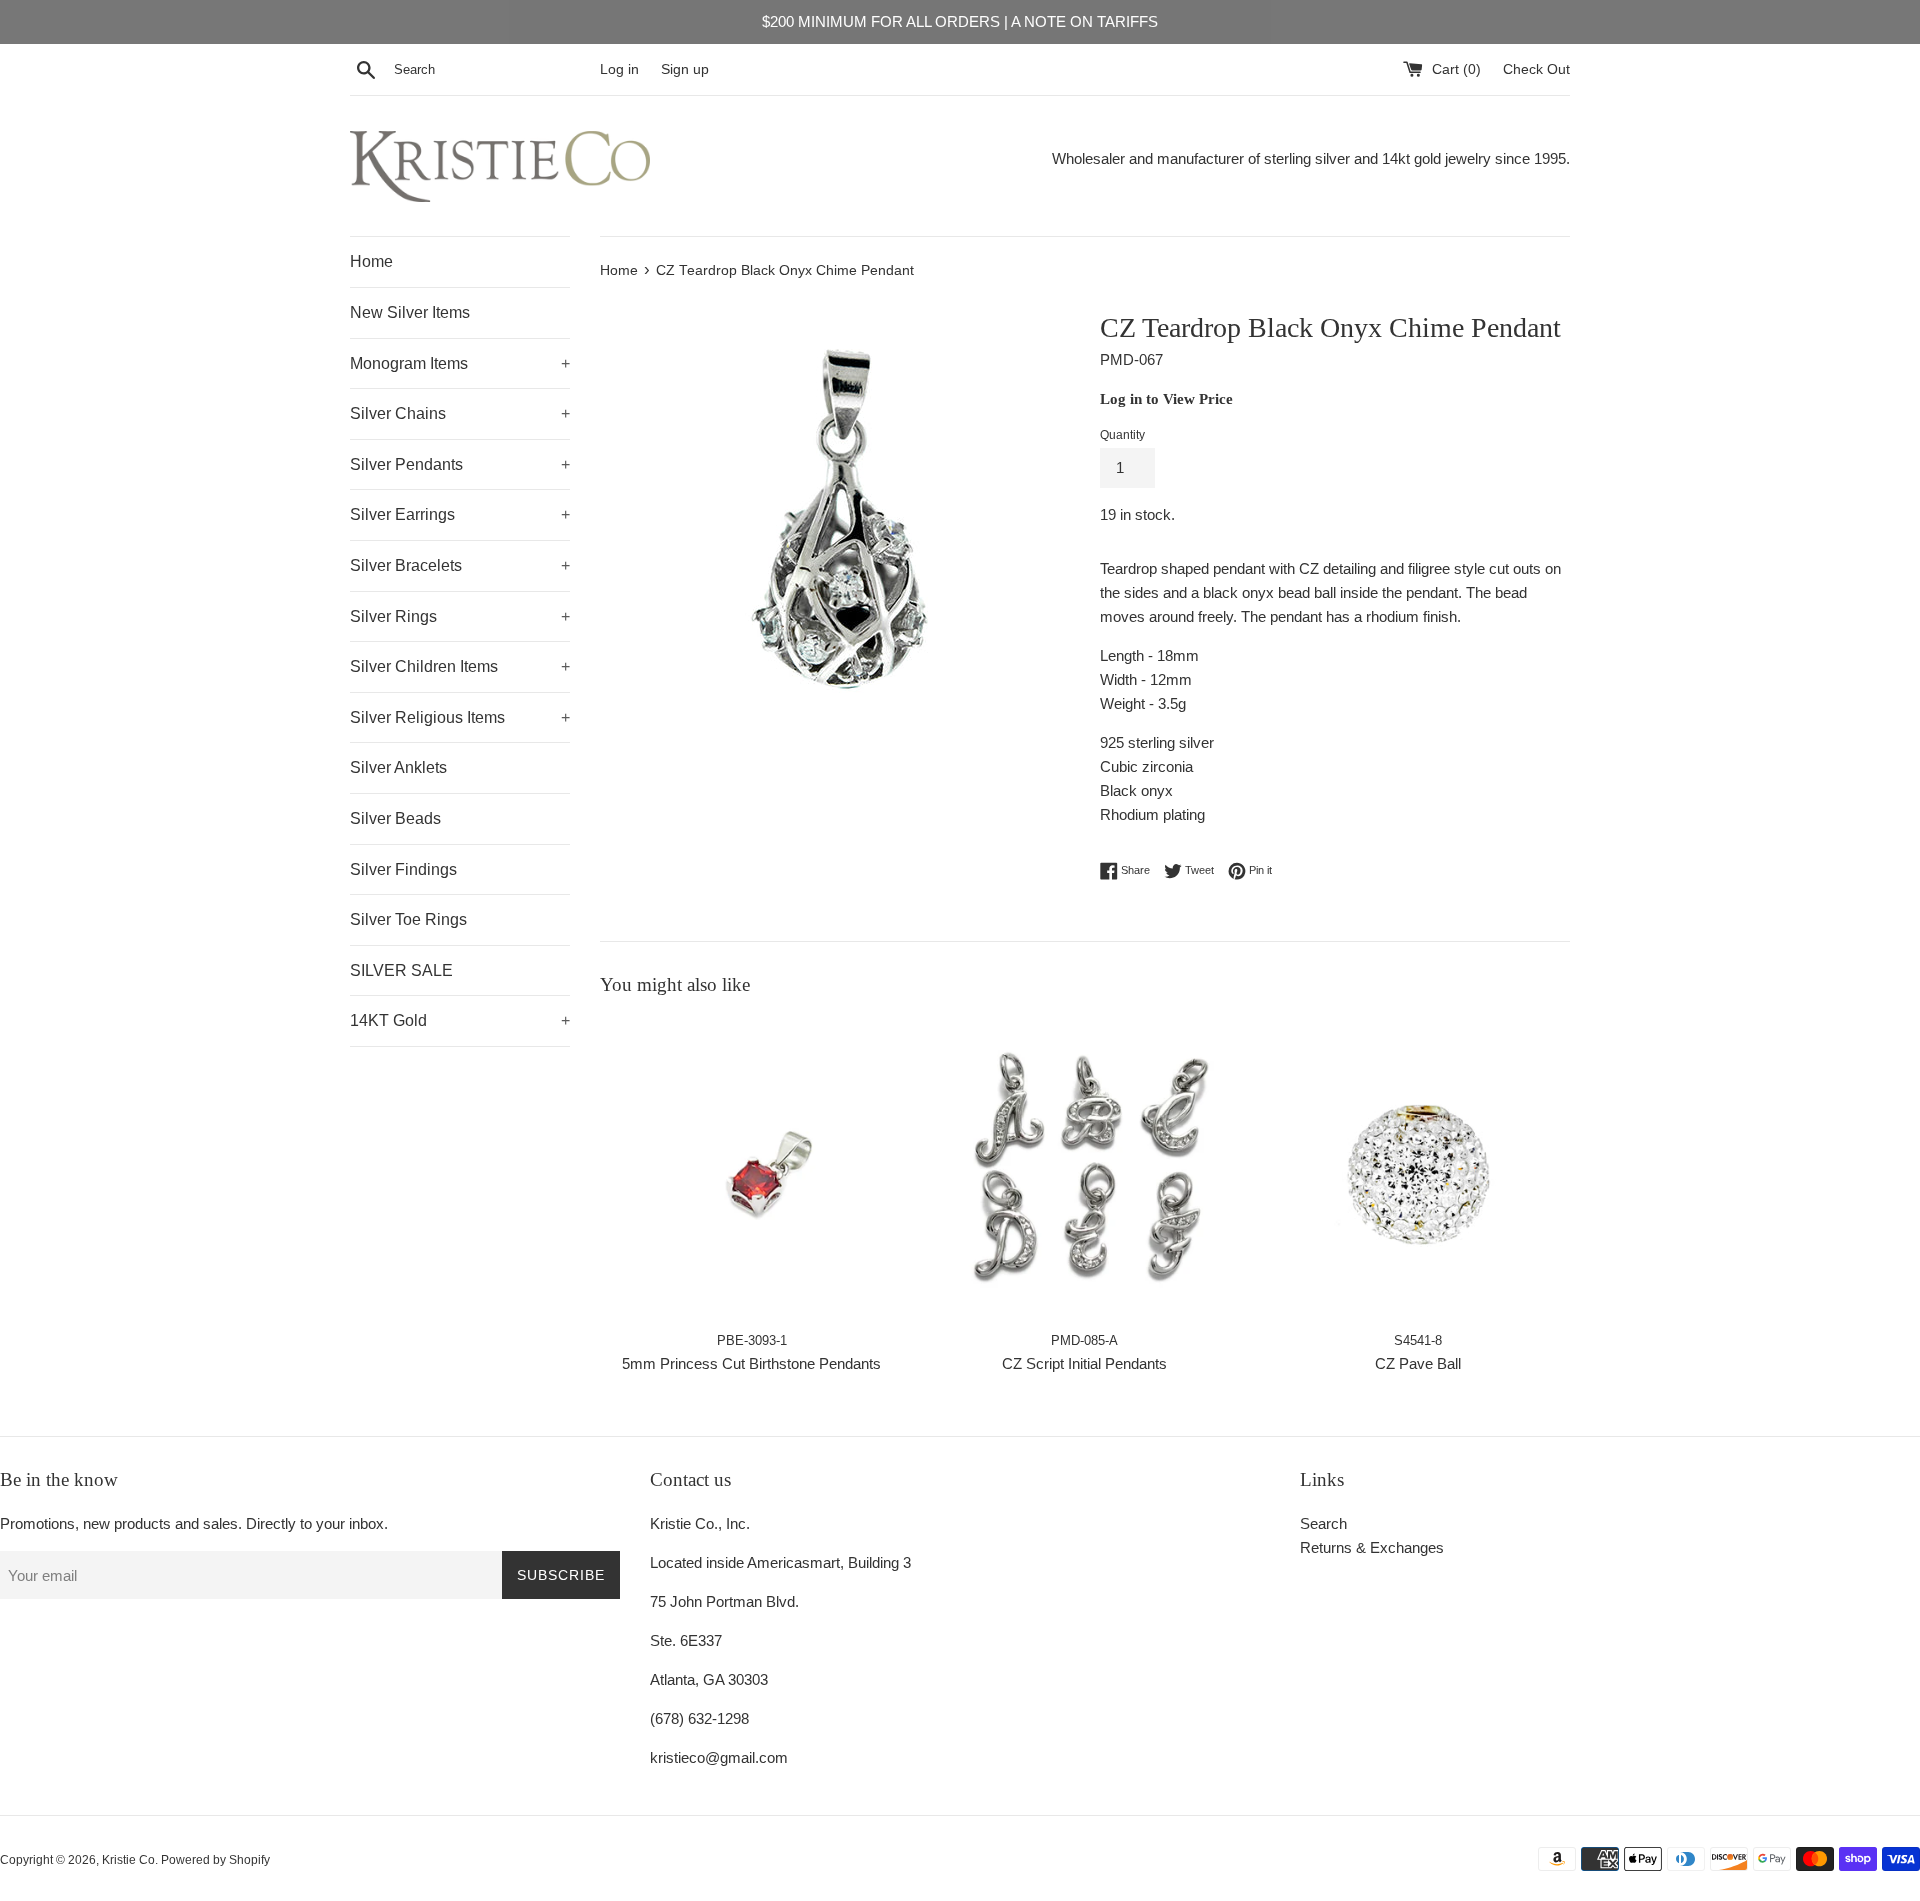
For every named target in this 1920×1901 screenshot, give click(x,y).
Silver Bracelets (460, 565)
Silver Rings (460, 616)
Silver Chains (460, 413)
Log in (619, 69)
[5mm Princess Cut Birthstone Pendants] (751, 1168)
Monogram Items (460, 363)
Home (371, 261)
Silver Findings (403, 869)
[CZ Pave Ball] (1418, 1168)
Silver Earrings (460, 514)
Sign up (685, 69)
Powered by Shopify (215, 1860)
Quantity (1122, 435)
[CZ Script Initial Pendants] (1084, 1168)
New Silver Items (410, 312)
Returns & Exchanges (1372, 1547)
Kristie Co (128, 1860)
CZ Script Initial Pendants (1084, 1363)
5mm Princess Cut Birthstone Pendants (751, 1363)
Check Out (1536, 69)
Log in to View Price (1166, 399)
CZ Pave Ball (1418, 1363)
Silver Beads (395, 818)
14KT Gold (460, 1020)
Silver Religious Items (460, 717)
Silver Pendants (460, 464)
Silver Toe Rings (408, 919)
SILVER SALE (401, 970)
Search (1323, 1523)
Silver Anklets (398, 767)
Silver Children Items (460, 666)
